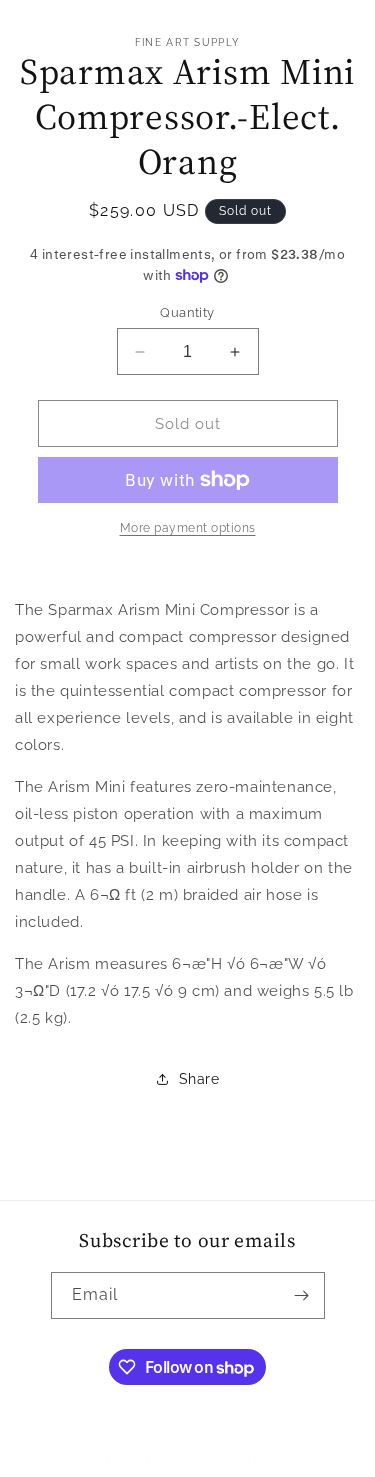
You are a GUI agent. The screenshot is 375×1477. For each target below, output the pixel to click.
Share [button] (199, 1079)
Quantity (187, 312)
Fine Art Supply (151, 1459)
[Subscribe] (302, 1295)
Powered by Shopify (258, 1459)
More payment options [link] (188, 528)
